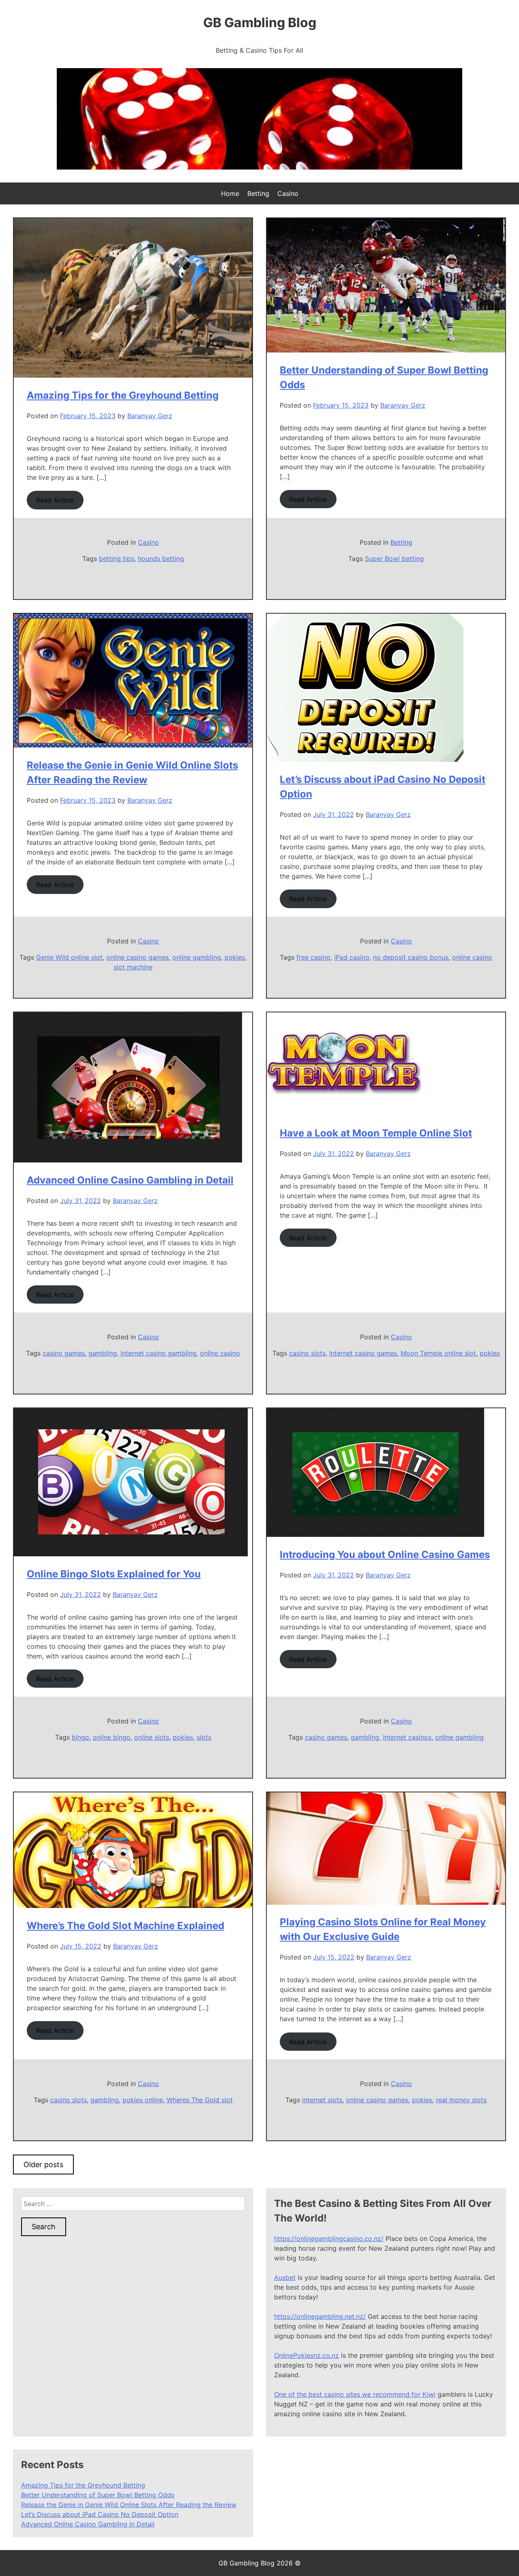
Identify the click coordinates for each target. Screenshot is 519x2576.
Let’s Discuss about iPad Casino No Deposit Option (100, 2514)
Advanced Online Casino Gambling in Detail (130, 1180)
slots (204, 1737)
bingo (80, 1737)
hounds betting (161, 559)
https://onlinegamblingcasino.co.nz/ (329, 2239)
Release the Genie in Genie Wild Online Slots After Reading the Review (129, 2505)
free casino (313, 957)
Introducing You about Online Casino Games (385, 1554)
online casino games (137, 957)
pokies (235, 957)
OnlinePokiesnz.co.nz (307, 2355)
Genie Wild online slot (69, 957)
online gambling (197, 957)
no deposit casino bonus (411, 957)
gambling (103, 1353)
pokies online (143, 2100)
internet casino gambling (158, 1353)
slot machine (133, 967)
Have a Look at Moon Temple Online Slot (376, 1133)
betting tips (117, 559)
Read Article (55, 500)
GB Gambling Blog (260, 23)
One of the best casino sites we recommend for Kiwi (355, 2394)
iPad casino (352, 957)
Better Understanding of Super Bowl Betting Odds (98, 2495)
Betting (258, 193)
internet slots (322, 2100)
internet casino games (363, 1353)
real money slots (461, 2100)
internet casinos (407, 1737)
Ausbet (285, 2277)
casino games (64, 1353)
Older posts (43, 2165)
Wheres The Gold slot (200, 2100)
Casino (288, 193)
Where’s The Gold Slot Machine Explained (125, 1926)
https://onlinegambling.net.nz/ (320, 2316)
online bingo (112, 1737)
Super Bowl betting (394, 559)
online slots (152, 1737)
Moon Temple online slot (438, 1353)
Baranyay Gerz (150, 416)
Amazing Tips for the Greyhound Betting (123, 395)
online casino (472, 957)
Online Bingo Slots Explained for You (114, 1574)
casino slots (307, 1353)
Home (230, 193)
